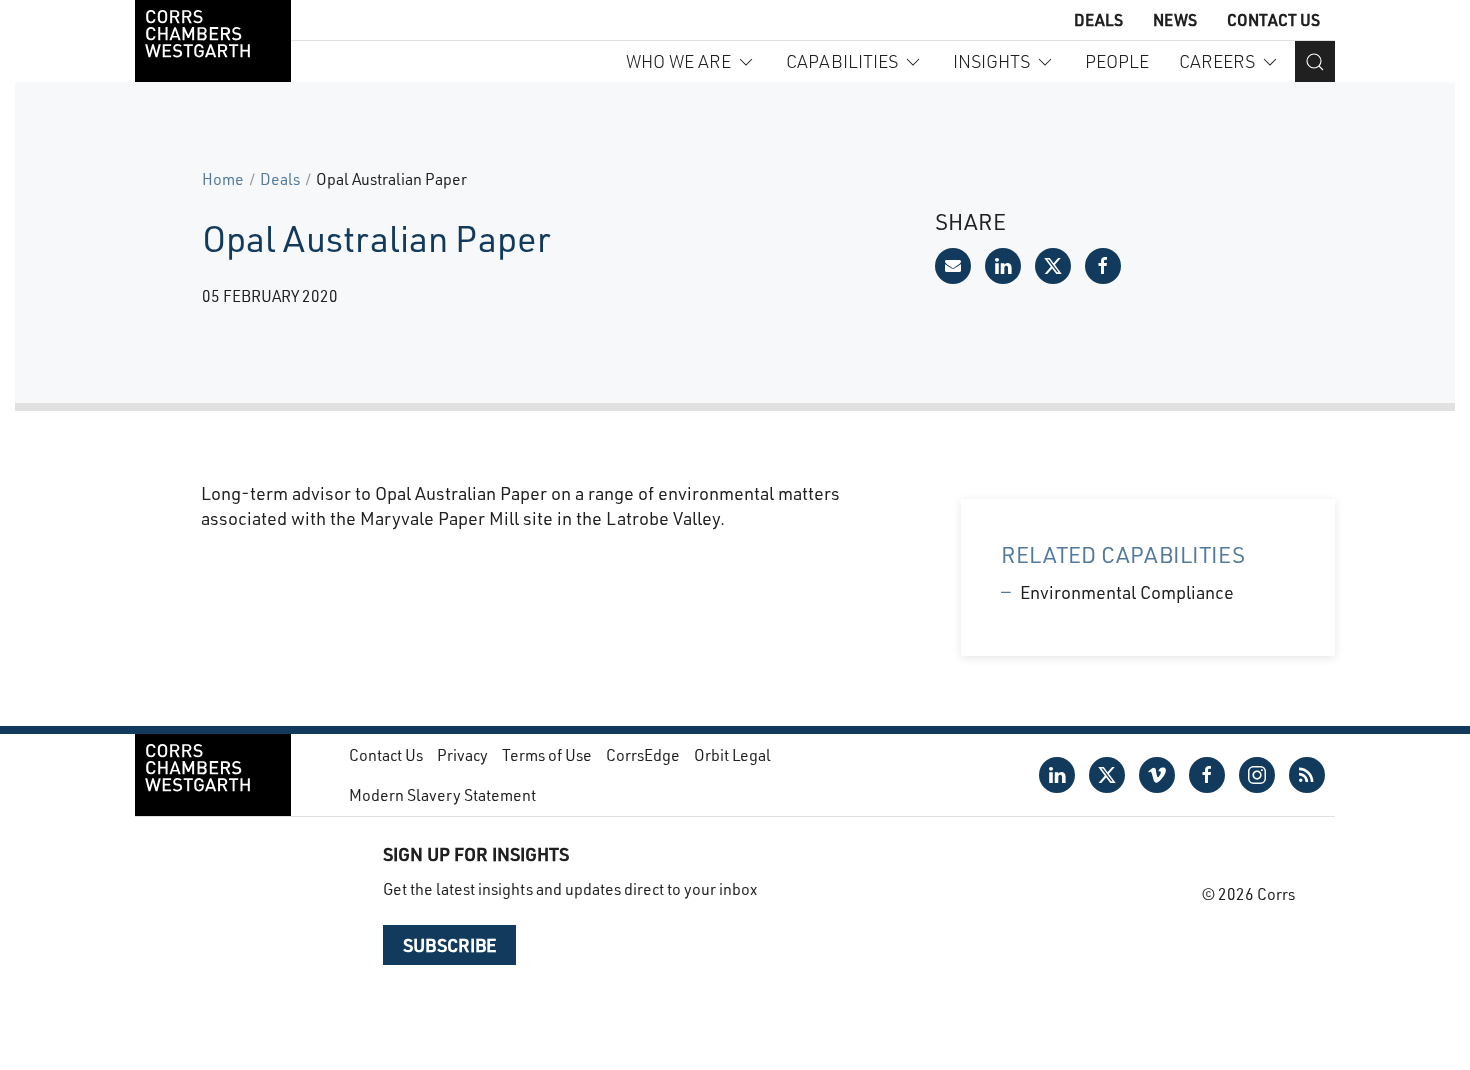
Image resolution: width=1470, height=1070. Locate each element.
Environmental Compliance (1127, 592)
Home (223, 178)
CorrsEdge (643, 754)
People (1117, 61)
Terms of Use (547, 754)
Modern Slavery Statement (442, 794)
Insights (991, 61)
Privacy (462, 754)
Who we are (678, 61)
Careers (1217, 61)
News (1175, 19)
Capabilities (842, 61)
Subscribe (449, 945)
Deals (1098, 19)
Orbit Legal (732, 754)
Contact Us (1273, 19)
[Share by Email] (953, 266)
